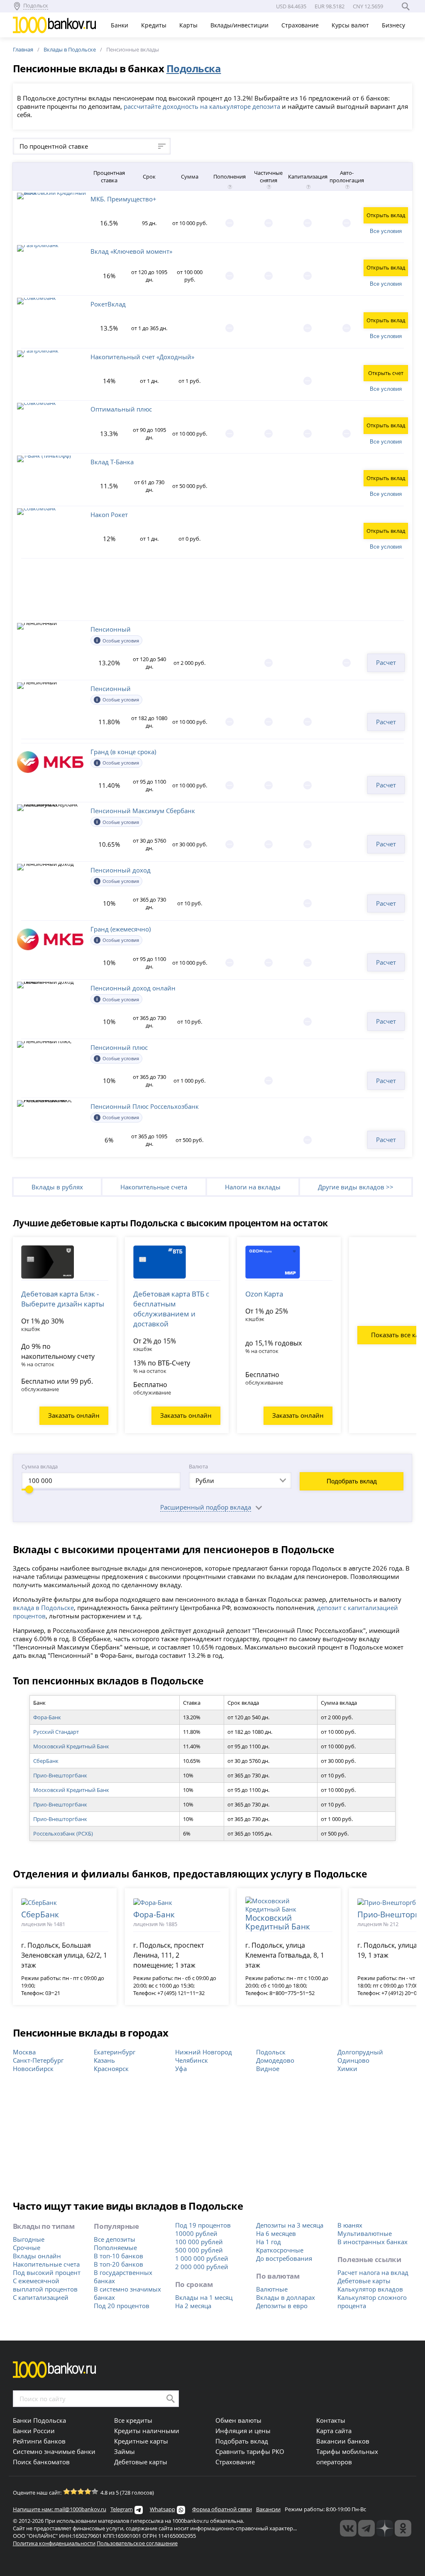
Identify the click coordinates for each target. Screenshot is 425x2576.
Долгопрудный (360, 2052)
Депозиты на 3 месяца (290, 2225)
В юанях (350, 2225)
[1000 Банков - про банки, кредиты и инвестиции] (385, 2528)
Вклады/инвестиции (240, 25)
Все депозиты (115, 2239)
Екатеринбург (115, 2052)
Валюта (198, 1466)
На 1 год (269, 2242)
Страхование (301, 25)
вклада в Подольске (43, 1608)
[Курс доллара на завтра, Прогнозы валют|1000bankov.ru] (366, 2528)
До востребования (284, 2258)
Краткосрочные (280, 2250)
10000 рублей (196, 2233)
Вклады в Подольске (70, 49)
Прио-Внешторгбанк (60, 1775)
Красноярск (111, 2069)
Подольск (271, 2052)
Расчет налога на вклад (373, 2272)
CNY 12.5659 (368, 6)
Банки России (34, 2431)
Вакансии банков (343, 2441)
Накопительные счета (154, 1187)
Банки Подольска (39, 2420)
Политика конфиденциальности (54, 2543)
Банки (120, 25)
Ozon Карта (264, 1294)
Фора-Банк (47, 1717)
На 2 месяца (193, 2306)
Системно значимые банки (54, 2451)
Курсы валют (351, 25)
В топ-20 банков (118, 2264)
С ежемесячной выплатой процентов (45, 2285)
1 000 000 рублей (202, 2258)
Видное (268, 2069)
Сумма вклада (40, 1466)
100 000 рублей (199, 2242)
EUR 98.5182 (330, 6)
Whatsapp (162, 2509)
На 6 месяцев (276, 2233)
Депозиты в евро (282, 2306)
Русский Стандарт (56, 1732)
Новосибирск (33, 2069)
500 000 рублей (199, 2250)
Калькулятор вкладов (370, 2289)
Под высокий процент (47, 2272)
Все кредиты (133, 2420)
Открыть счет (386, 373)
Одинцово (353, 2060)
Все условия (386, 231)
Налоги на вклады (253, 1187)
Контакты (331, 2420)
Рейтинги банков (39, 2441)
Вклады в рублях (57, 1187)
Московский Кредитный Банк (71, 1746)
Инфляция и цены (243, 2431)
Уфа (181, 2069)
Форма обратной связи (222, 2509)
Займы (125, 2451)
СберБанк (46, 1761)
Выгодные (29, 2239)
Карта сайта (334, 2431)
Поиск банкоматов (41, 2462)
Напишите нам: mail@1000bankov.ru (60, 2509)
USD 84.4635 (291, 6)
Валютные (272, 2289)
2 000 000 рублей (202, 2267)
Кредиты (155, 25)
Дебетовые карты (364, 2281)
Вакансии (268, 2509)
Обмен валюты (238, 2420)
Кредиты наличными (147, 2431)
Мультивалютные (365, 2233)
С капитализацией (41, 2297)
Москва (24, 2052)
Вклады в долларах (286, 2297)
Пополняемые (115, 2248)
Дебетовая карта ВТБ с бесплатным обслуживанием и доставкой (171, 1309)
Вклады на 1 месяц (204, 2297)
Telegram (122, 2509)
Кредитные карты (141, 2441)
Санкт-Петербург (38, 2060)
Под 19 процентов (203, 2225)
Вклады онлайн (37, 2256)
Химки (347, 2069)
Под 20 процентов (122, 2306)
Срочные (27, 2248)
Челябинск (192, 2060)
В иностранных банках (372, 2242)
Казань (104, 2060)
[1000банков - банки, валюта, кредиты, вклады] (403, 2528)
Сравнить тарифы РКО (250, 2451)
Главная (23, 49)
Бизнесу (394, 25)
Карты (189, 25)
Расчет (386, 662)
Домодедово (275, 2060)
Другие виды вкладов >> (356, 1187)
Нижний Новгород (204, 2052)
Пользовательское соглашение (137, 2543)
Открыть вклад (386, 215)
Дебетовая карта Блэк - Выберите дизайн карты (63, 1299)
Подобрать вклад (352, 1481)
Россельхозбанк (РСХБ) (63, 1833)
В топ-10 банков (118, 2256)
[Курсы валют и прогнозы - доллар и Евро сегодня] (348, 2528)
